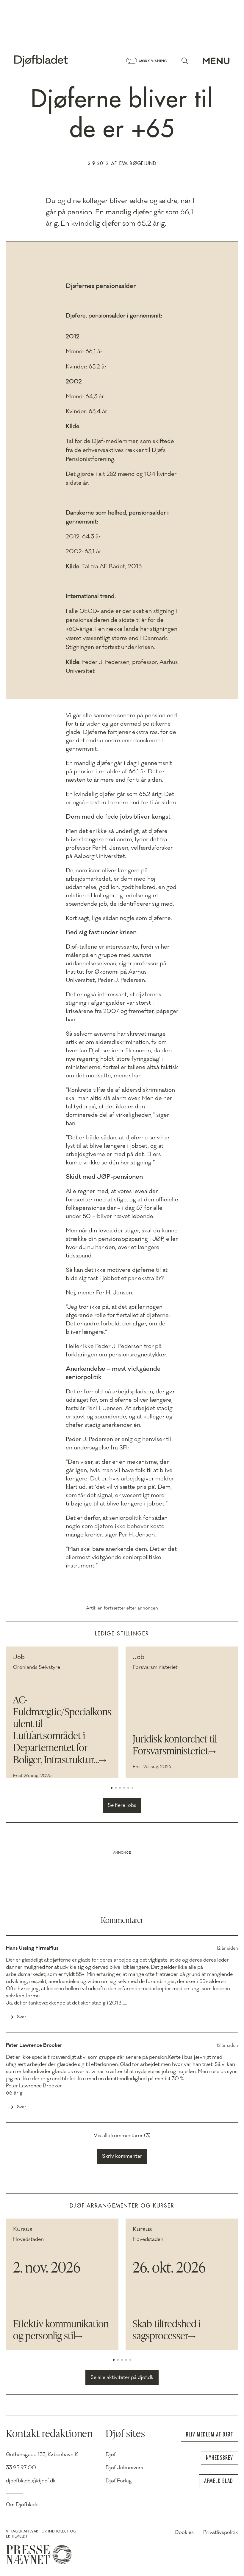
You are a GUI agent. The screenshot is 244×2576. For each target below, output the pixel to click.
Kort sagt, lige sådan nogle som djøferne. (119, 918)
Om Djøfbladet (23, 2505)
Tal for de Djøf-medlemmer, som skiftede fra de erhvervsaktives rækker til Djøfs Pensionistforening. (120, 450)
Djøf (111, 2455)
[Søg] (185, 61)
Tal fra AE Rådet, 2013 (104, 566)
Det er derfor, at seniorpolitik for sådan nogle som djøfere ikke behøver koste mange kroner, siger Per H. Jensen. (117, 1526)
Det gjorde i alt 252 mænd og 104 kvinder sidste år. (121, 478)
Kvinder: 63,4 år (86, 411)
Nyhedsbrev (219, 2458)
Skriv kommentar (122, 2156)
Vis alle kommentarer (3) (122, 2136)
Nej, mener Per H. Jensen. (100, 1293)
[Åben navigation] (216, 61)
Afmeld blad (219, 2481)
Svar (22, 2017)
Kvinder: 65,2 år (86, 367)
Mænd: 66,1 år (84, 351)
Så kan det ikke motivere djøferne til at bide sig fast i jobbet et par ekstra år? (117, 1274)
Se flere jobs (122, 1805)
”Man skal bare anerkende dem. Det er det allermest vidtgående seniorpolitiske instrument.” (121, 1557)
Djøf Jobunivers (124, 2468)
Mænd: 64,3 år (85, 396)
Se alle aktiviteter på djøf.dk (122, 2377)
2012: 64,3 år (83, 537)
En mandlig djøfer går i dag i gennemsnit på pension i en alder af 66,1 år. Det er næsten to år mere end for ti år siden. (119, 772)
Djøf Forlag (119, 2481)
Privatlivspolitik (221, 2532)
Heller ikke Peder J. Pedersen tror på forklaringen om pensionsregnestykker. (116, 1350)
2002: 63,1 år (83, 552)
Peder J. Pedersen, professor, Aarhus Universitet (122, 667)
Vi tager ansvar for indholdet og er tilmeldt (41, 2534)
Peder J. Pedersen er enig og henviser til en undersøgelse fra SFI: (118, 1443)
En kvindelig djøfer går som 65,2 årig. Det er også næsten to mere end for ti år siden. (121, 798)
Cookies (184, 2532)
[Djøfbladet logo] (62, 61)
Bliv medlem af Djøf (209, 2435)
